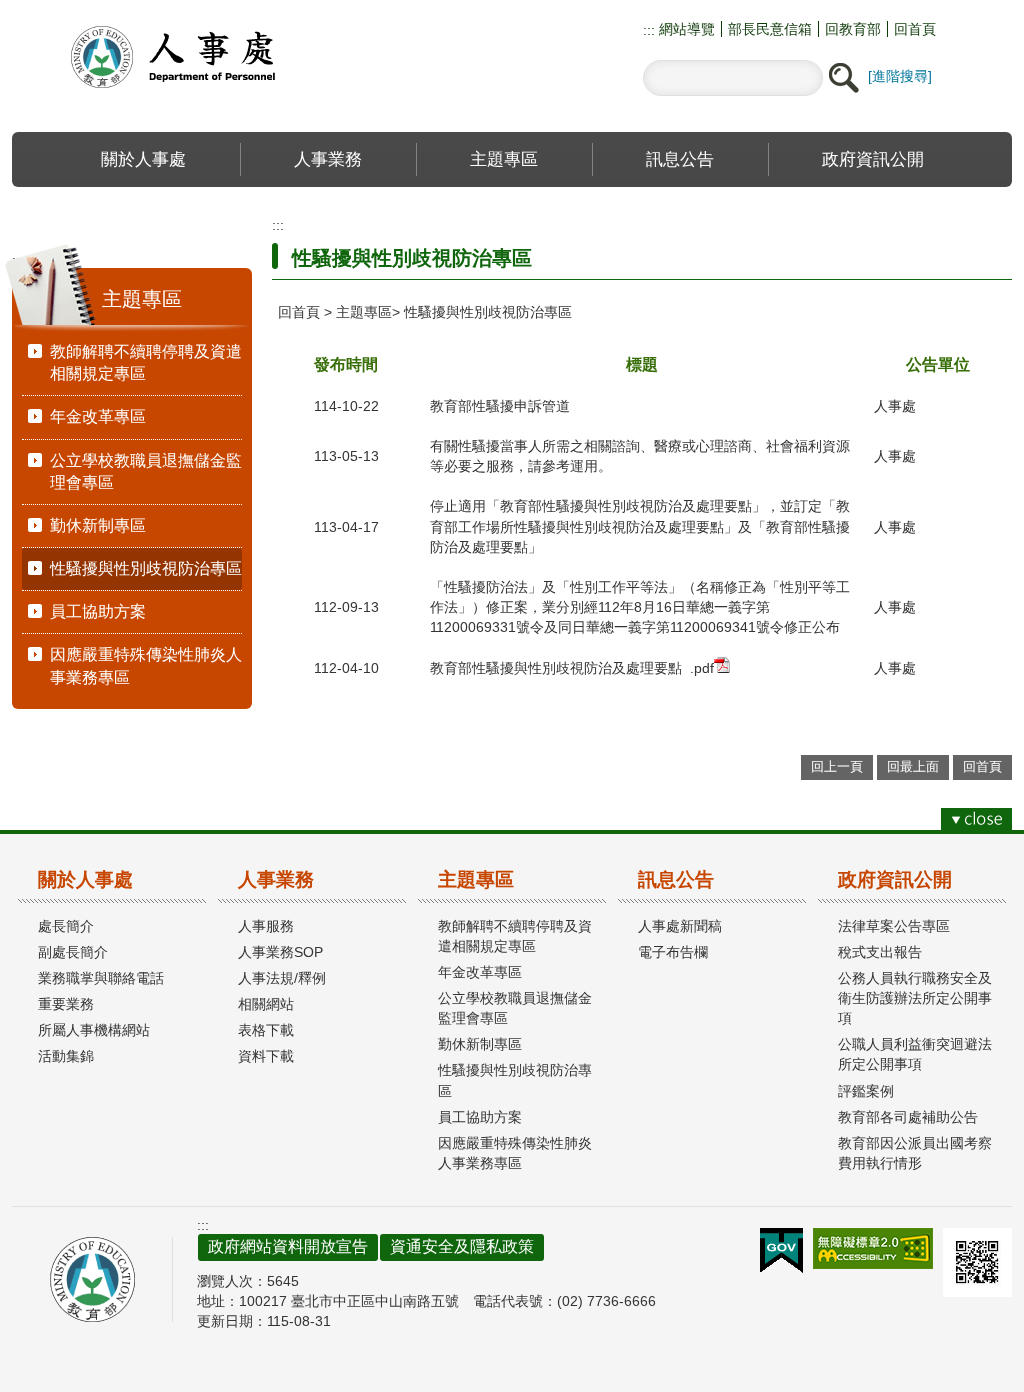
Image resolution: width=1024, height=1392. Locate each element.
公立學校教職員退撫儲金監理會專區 (146, 471)
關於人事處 (85, 879)
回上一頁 (837, 766)
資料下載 (266, 1056)
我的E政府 (781, 1251)
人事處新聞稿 (680, 926)
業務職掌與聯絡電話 (101, 978)
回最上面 (913, 766)
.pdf (702, 668)
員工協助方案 (98, 611)
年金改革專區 (98, 416)
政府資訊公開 (895, 879)
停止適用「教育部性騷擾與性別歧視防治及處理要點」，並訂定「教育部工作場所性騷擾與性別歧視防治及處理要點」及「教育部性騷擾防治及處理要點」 (640, 526)
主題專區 (364, 312)
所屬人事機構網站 (94, 1030)
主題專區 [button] (504, 159)
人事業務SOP (280, 952)
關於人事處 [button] (143, 159)
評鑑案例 (866, 1091)
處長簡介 (66, 926)
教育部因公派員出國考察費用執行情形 (915, 1153)
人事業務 (276, 879)
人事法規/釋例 (282, 978)
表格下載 (266, 1030)
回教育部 (853, 29)
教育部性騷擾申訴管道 (500, 406)
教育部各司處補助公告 (908, 1117)
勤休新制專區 (98, 525)
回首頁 (915, 29)
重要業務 (66, 1004)
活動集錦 (66, 1056)
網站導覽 (685, 29)
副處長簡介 (73, 952)
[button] (843, 78)
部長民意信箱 (770, 29)
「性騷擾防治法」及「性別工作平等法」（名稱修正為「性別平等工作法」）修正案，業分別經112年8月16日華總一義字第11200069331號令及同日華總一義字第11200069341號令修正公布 (640, 607)
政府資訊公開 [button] (873, 159)
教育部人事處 (197, 56)
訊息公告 (676, 879)
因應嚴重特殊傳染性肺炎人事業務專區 (146, 665)
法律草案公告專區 (894, 926)
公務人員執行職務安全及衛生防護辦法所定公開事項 (915, 998)
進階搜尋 (900, 76)
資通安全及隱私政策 (462, 1246)
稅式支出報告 (880, 952)
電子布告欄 (673, 952)
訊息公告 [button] (680, 159)
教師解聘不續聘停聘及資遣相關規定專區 (146, 362)
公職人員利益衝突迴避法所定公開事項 (915, 1054)
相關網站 (266, 1004)
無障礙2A (873, 1248)
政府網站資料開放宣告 (288, 1246)
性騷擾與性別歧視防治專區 (146, 568)
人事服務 (266, 926)
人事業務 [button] (328, 159)
